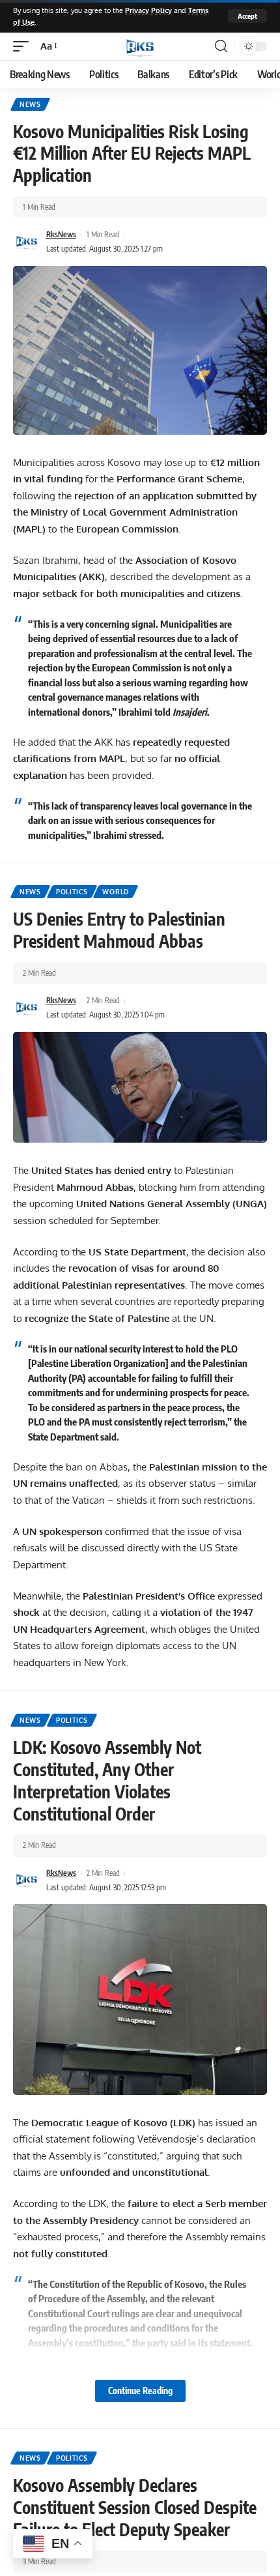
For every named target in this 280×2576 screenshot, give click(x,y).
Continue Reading (140, 2391)
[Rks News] (140, 46)
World (116, 892)
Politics (72, 892)
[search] (221, 46)
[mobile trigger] (24, 46)
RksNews (61, 234)
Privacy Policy (148, 10)
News (30, 104)
